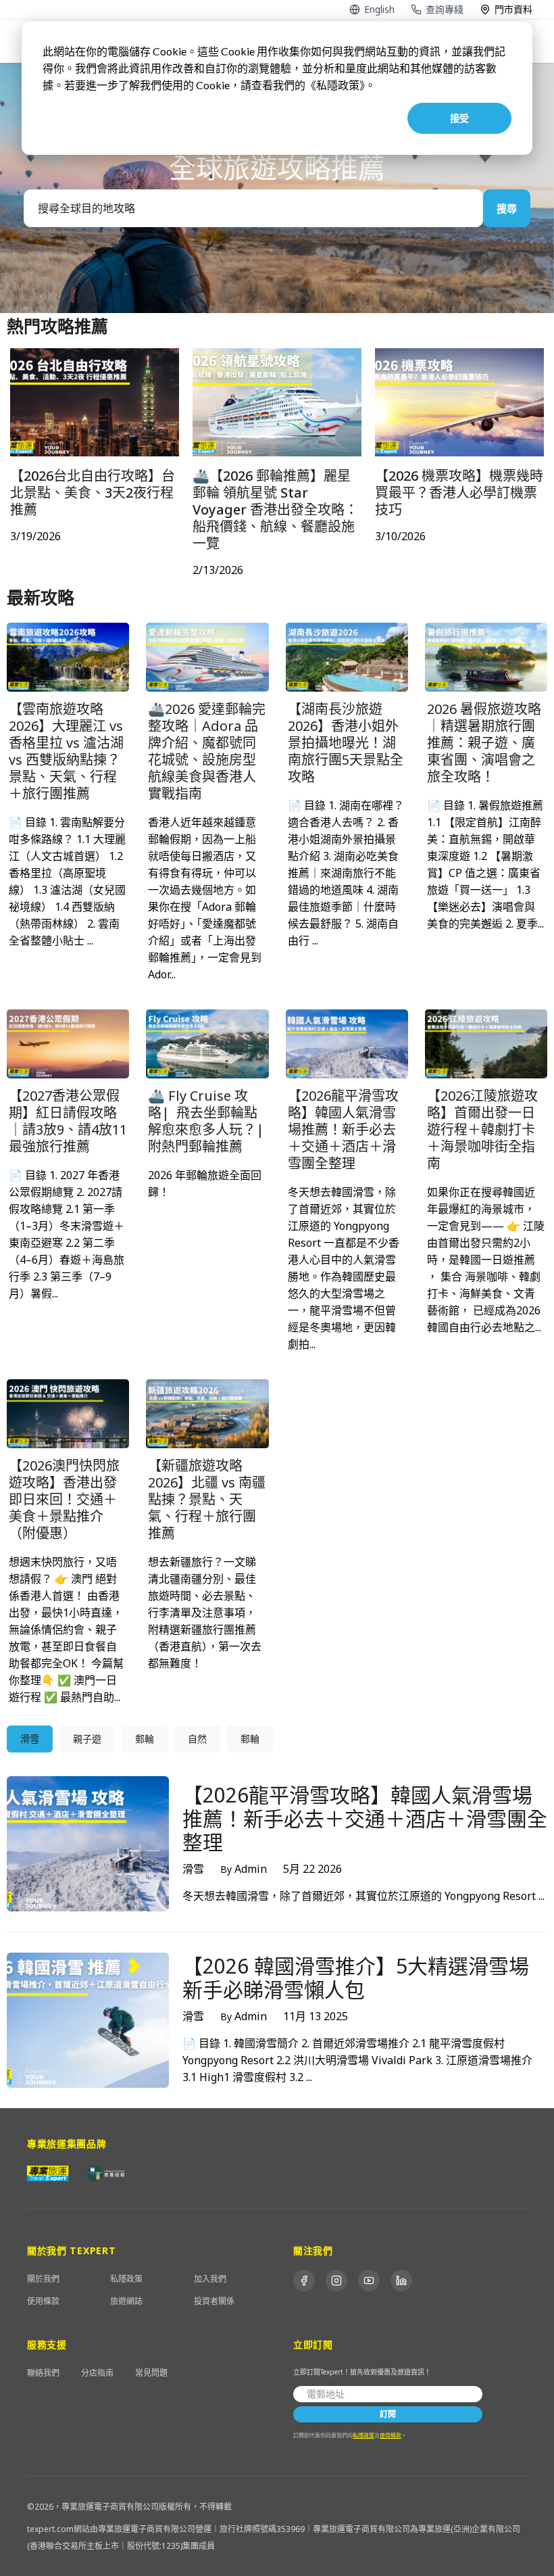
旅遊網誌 (126, 2301)
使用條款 (43, 2301)
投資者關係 (214, 2301)
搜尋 (507, 208)
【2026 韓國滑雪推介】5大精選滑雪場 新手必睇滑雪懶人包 (356, 1978)
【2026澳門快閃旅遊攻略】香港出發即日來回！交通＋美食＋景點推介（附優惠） (64, 1499)
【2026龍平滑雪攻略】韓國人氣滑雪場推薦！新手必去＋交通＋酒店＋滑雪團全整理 (343, 1129)
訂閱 (388, 2414)
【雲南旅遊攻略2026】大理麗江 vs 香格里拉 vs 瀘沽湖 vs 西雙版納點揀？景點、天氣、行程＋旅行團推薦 (66, 751)
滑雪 (193, 1869)
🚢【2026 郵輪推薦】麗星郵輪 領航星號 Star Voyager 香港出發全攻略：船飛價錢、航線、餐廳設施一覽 (275, 509)
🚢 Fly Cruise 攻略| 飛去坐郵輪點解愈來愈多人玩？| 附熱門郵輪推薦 (206, 1121)
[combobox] (253, 208)
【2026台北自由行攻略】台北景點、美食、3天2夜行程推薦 (93, 493)
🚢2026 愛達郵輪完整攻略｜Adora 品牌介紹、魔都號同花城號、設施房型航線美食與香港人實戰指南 (207, 751)
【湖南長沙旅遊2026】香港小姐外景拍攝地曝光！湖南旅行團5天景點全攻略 (346, 743)
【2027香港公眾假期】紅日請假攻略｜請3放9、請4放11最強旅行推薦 (68, 1121)
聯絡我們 (43, 2373)
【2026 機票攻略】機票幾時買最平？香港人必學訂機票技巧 (459, 493)
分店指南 (97, 2373)
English (379, 9)
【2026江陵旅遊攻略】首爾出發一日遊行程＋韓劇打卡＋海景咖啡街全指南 (482, 1129)
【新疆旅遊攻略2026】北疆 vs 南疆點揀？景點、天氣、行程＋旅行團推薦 (207, 1499)
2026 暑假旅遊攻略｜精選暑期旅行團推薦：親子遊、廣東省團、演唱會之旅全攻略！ (484, 743)
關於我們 (43, 2279)
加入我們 (210, 2279)
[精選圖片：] (68, 655)
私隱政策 (126, 2279)
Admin (244, 1869)
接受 (459, 118)
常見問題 (151, 2373)
